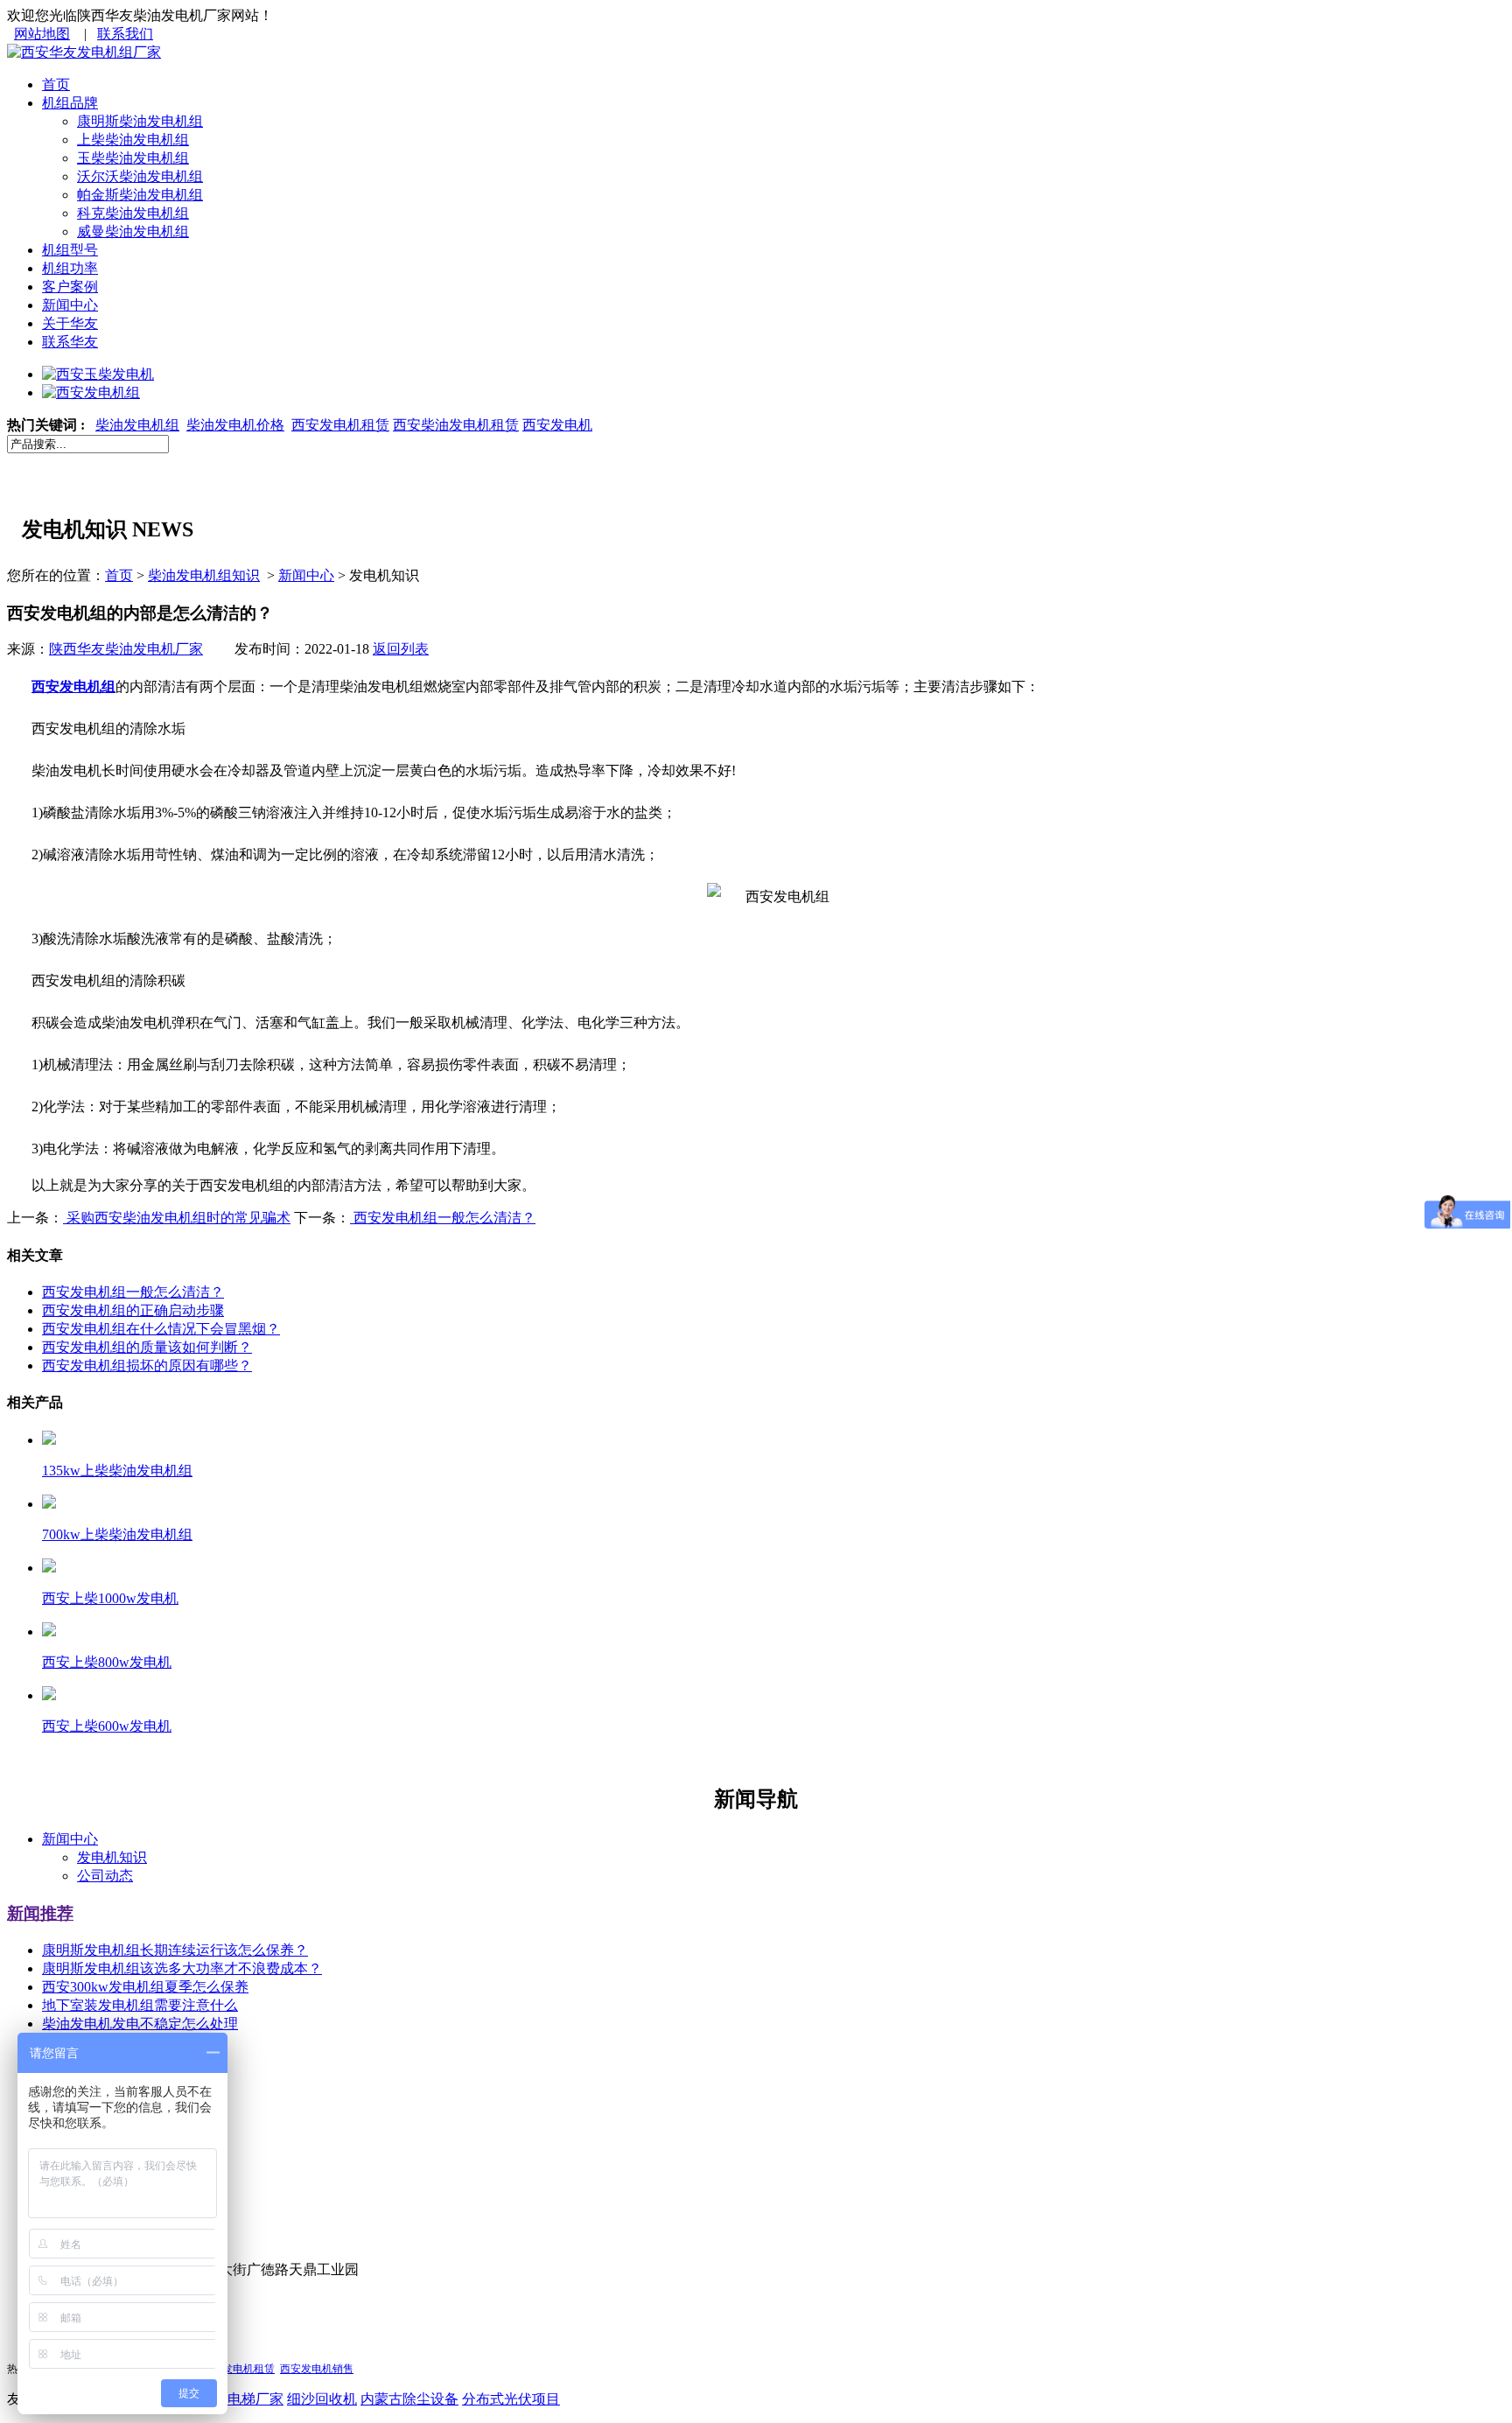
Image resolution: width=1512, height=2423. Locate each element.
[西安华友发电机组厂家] (84, 52)
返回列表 (401, 649)
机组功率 (70, 268)
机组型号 (70, 250)
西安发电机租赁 (340, 425)
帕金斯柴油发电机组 (140, 195)
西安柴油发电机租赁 (456, 425)
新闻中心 (70, 305)
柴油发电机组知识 (204, 575)
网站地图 (42, 34)
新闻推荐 (40, 1913)
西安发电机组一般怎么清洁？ (443, 1218)
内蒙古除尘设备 (409, 2399)
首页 (56, 84)
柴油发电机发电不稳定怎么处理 (140, 2024)
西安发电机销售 (317, 2369)
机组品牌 (70, 103)
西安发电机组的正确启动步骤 (133, 1310)
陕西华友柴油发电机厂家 (126, 649)
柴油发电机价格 (235, 425)
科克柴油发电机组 (133, 213)
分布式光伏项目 (511, 2399)
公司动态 (105, 1876)
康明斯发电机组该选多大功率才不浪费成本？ (182, 1968)
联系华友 (70, 342)
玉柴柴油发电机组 (133, 158)
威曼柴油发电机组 (133, 231)
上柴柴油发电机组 (133, 140)
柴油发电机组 (137, 425)
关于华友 (70, 323)
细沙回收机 (322, 2399)
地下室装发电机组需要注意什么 (140, 2005)
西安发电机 (557, 425)
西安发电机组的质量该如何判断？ (147, 1347)
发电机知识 (112, 1857)
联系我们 (125, 34)
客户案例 (70, 287)
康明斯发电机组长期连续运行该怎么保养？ (175, 1950)
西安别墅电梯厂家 (227, 2399)
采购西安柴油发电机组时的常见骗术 (177, 1218)
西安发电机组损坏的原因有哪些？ (147, 1366)
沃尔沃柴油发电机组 (140, 176)
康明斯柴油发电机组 (140, 121)
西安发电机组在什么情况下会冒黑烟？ (161, 1329)
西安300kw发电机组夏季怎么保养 (145, 1987)
